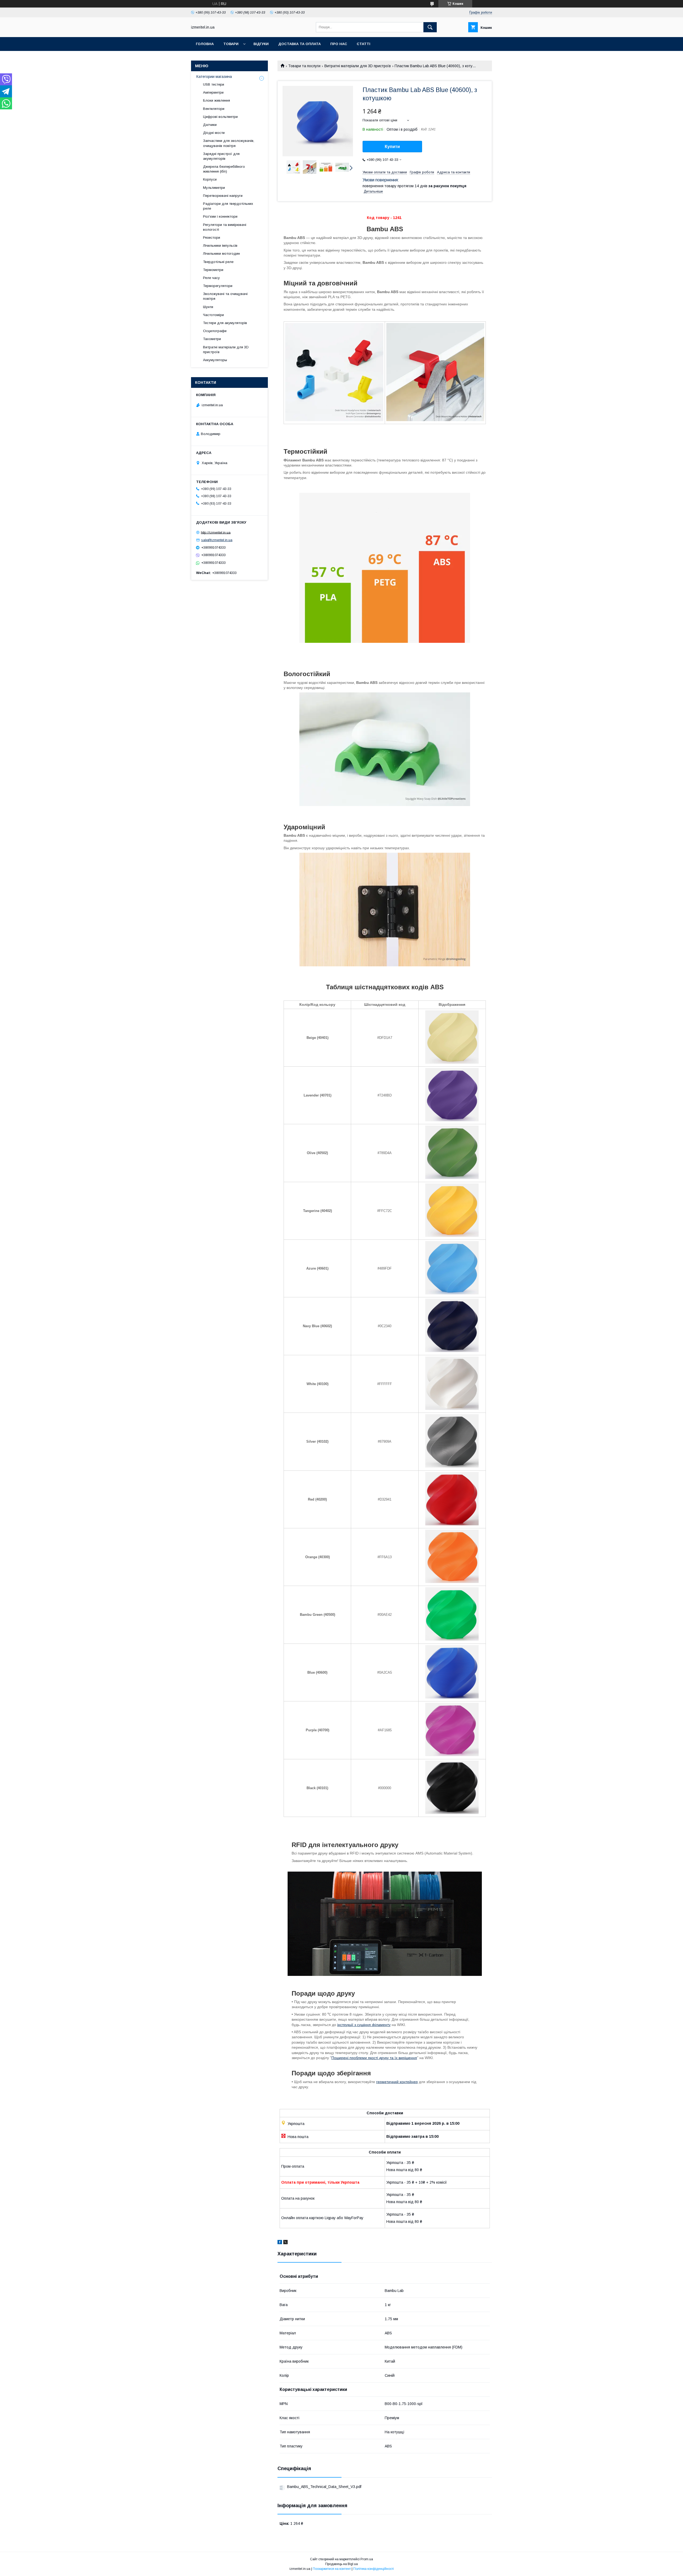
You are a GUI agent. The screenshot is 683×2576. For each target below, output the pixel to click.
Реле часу (211, 278)
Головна (205, 44)
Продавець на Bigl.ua (341, 2564)
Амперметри (213, 92)
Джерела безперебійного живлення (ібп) (224, 169)
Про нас (339, 44)
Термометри (213, 270)
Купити (392, 147)
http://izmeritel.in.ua (216, 532)
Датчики (210, 125)
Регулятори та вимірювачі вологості (225, 227)
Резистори (212, 238)
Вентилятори (214, 109)
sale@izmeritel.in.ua (217, 540)
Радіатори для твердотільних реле (228, 206)
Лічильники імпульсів (220, 246)
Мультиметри (214, 188)
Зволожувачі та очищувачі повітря (225, 296)
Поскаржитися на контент (332, 2569)
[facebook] (280, 2243)
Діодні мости (214, 133)
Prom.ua (367, 2559)
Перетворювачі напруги (223, 196)
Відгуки (261, 44)
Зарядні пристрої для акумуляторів (221, 156)
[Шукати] (430, 27)
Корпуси (210, 179)
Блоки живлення (217, 100)
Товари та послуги (304, 66)
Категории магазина (214, 77)
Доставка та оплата (299, 44)
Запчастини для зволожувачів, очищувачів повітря (229, 143)
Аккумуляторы (215, 360)
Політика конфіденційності (374, 2569)
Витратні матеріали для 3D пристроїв (358, 66)
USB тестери (214, 84)
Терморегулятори (218, 286)
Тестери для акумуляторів (225, 323)
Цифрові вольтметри (220, 117)
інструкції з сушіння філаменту (364, 2025)
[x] (285, 2243)
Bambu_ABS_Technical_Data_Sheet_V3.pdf (324, 2487)
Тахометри (212, 339)
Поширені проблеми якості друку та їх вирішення (374, 2058)
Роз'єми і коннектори (220, 216)
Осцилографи (215, 331)
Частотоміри (213, 315)
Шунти (208, 307)
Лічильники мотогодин (221, 254)
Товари (231, 44)
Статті (364, 44)
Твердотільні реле (218, 262)
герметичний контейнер (397, 2082)
